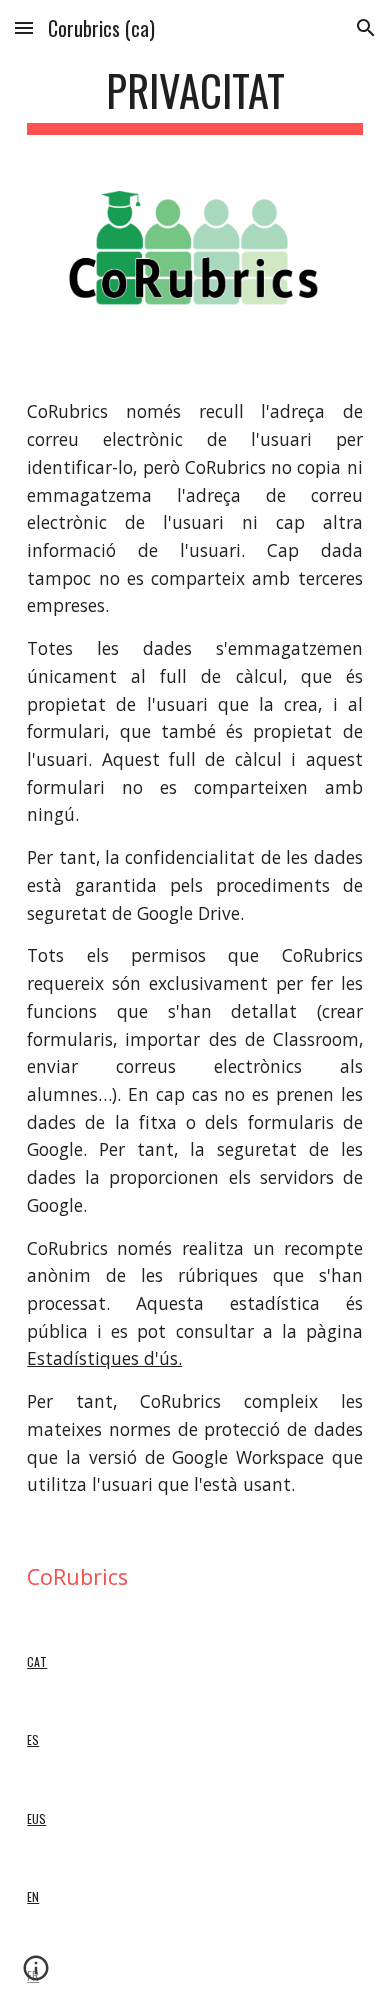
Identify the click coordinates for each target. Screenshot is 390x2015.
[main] (195, 99)
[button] (24, 27)
